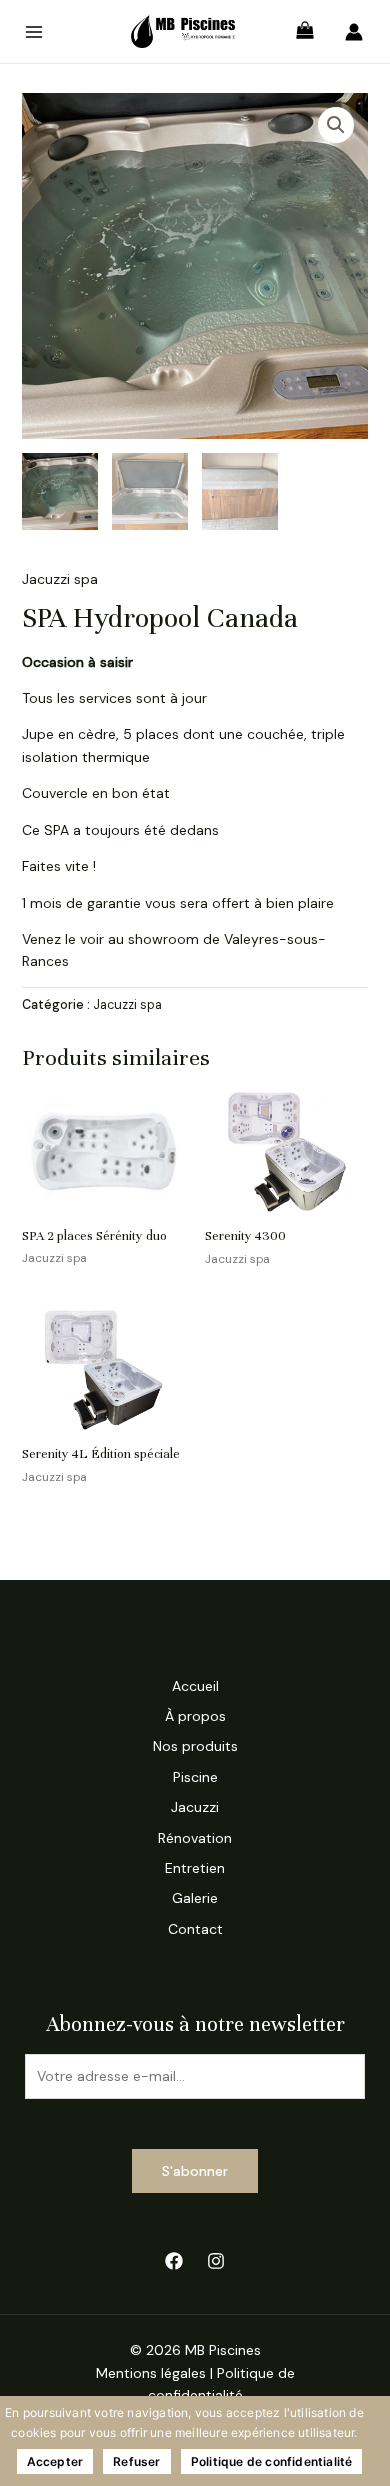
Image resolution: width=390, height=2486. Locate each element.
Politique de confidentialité (272, 2461)
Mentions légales (151, 2373)
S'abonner (195, 2171)
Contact (195, 1929)
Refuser (136, 2461)
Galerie (195, 1898)
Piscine (195, 1777)
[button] (336, 125)
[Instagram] (216, 2261)
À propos (195, 1716)
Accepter (55, 2461)
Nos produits (195, 1746)
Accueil (195, 1686)
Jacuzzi (195, 1807)
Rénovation (195, 1838)
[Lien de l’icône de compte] (354, 32)
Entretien (195, 1868)
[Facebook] (174, 2261)
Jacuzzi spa (60, 579)
